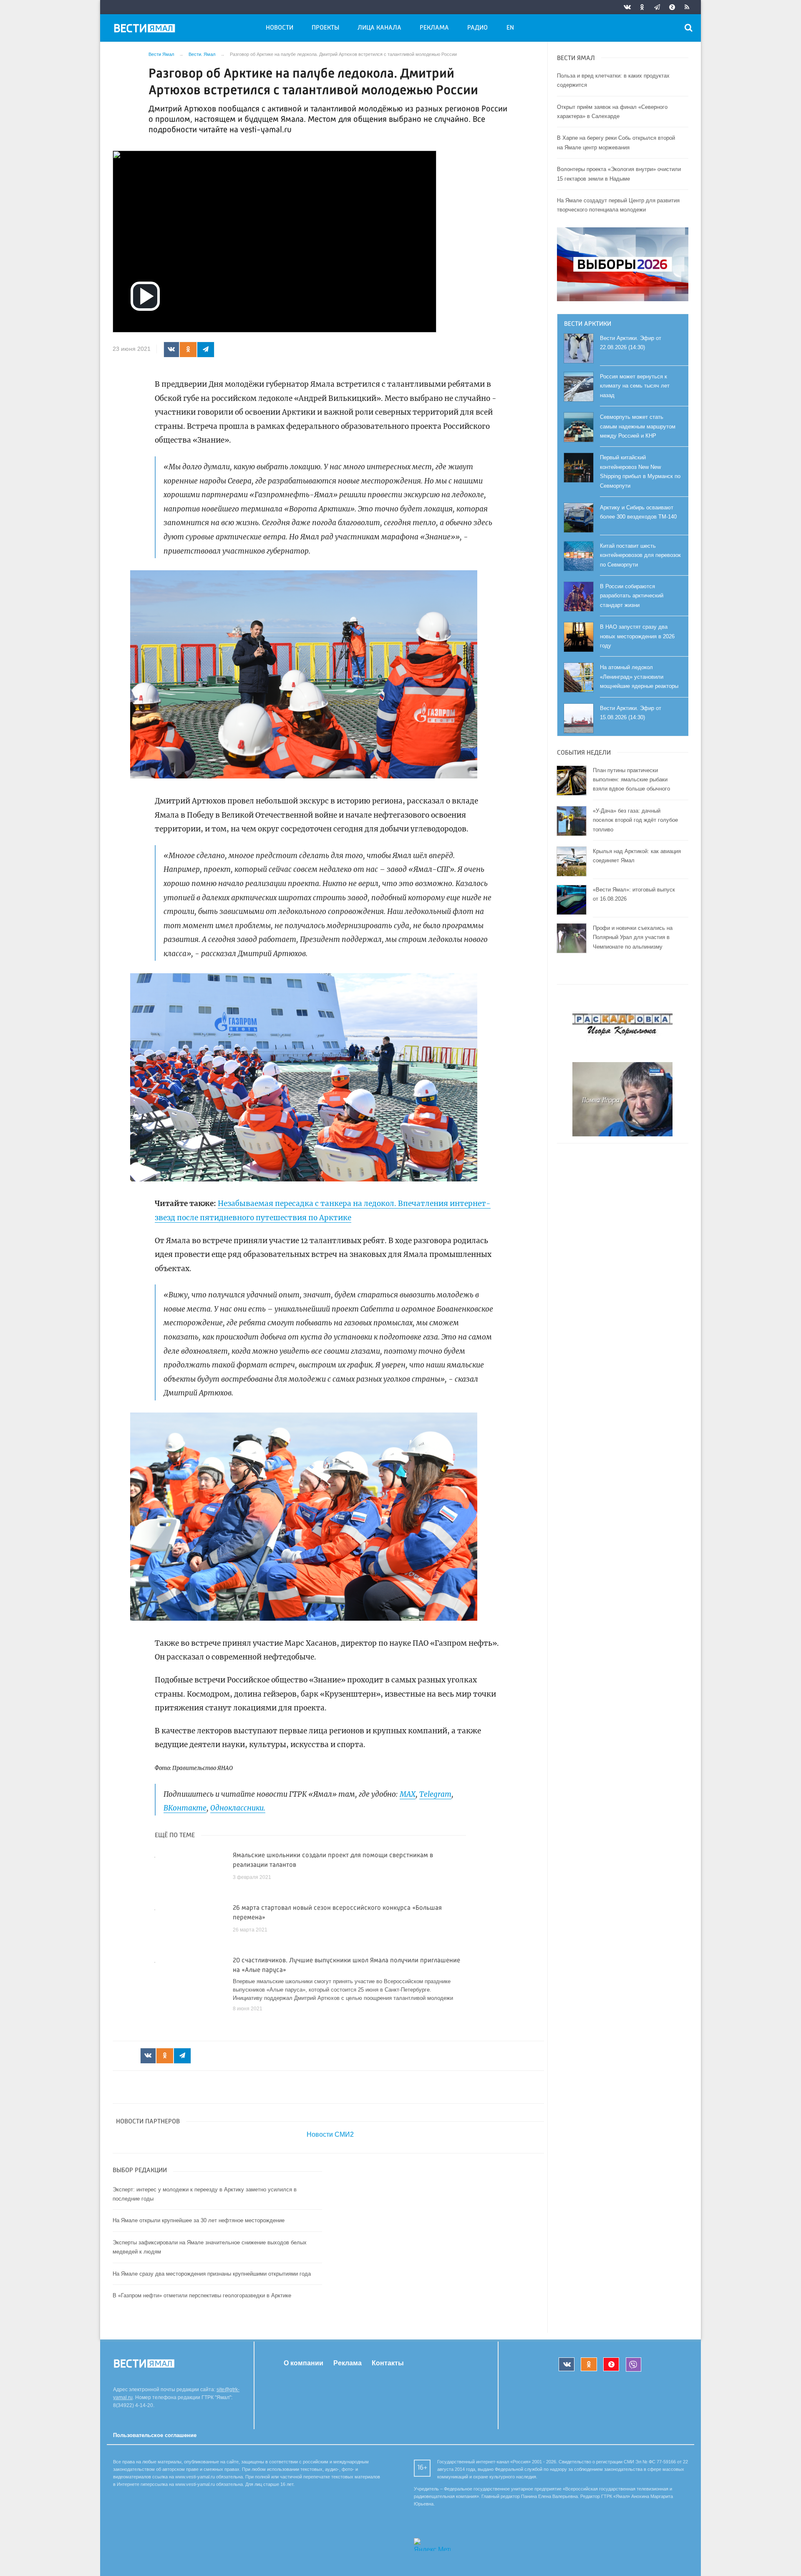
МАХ (408, 1794)
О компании (304, 2363)
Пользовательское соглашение (155, 2435)
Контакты (388, 2363)
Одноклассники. (238, 1808)
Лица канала (379, 28)
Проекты (325, 28)
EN (510, 28)
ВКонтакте (185, 1808)
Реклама (434, 28)
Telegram (435, 1794)
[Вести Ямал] (146, 30)
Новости (280, 28)
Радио (477, 28)
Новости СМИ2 (330, 2134)
